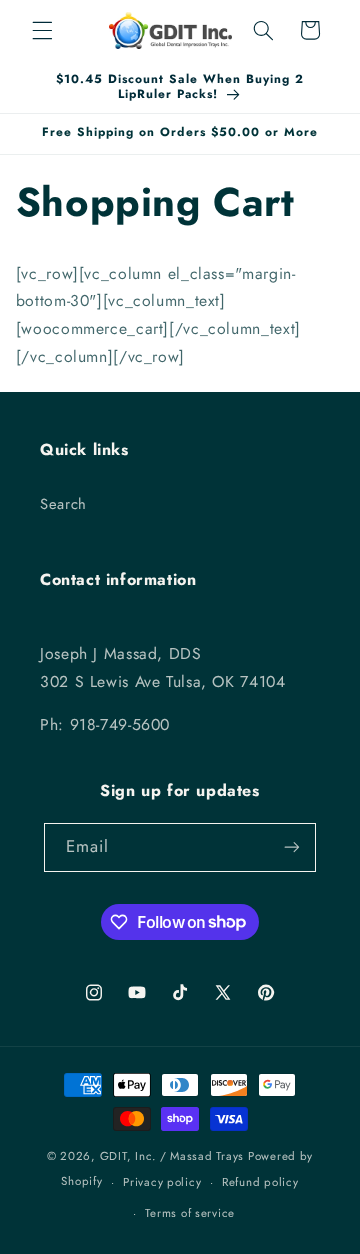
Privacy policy (162, 1182)
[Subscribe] (292, 847)
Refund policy (260, 1182)
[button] (42, 30)
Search (63, 504)
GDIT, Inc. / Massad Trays (172, 1156)
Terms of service (190, 1213)
